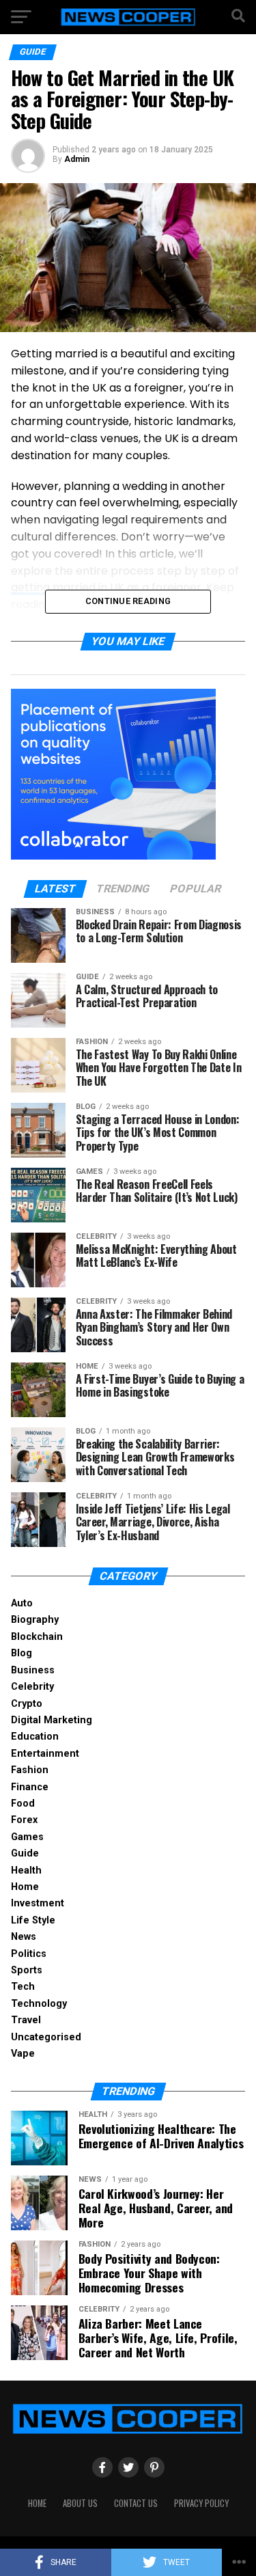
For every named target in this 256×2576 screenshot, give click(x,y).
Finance (30, 1787)
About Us (80, 2503)
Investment (38, 1903)
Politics (29, 1954)
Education (35, 1737)
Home (25, 1887)
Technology (39, 2004)
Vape (23, 2054)
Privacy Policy (201, 2503)
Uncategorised (46, 2037)
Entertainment (45, 1754)
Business (33, 1670)
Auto (22, 1603)
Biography (35, 1620)
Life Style (33, 1920)
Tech (23, 1987)
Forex (24, 1820)
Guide (25, 1853)
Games (27, 1837)
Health (26, 1871)
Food (23, 1804)
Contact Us (136, 2503)
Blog (22, 1653)
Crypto (27, 1704)
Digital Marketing (52, 1720)
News (24, 1937)
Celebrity (32, 1687)
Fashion (30, 1770)
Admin (77, 159)
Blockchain (37, 1637)
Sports (27, 1970)
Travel (26, 2020)
